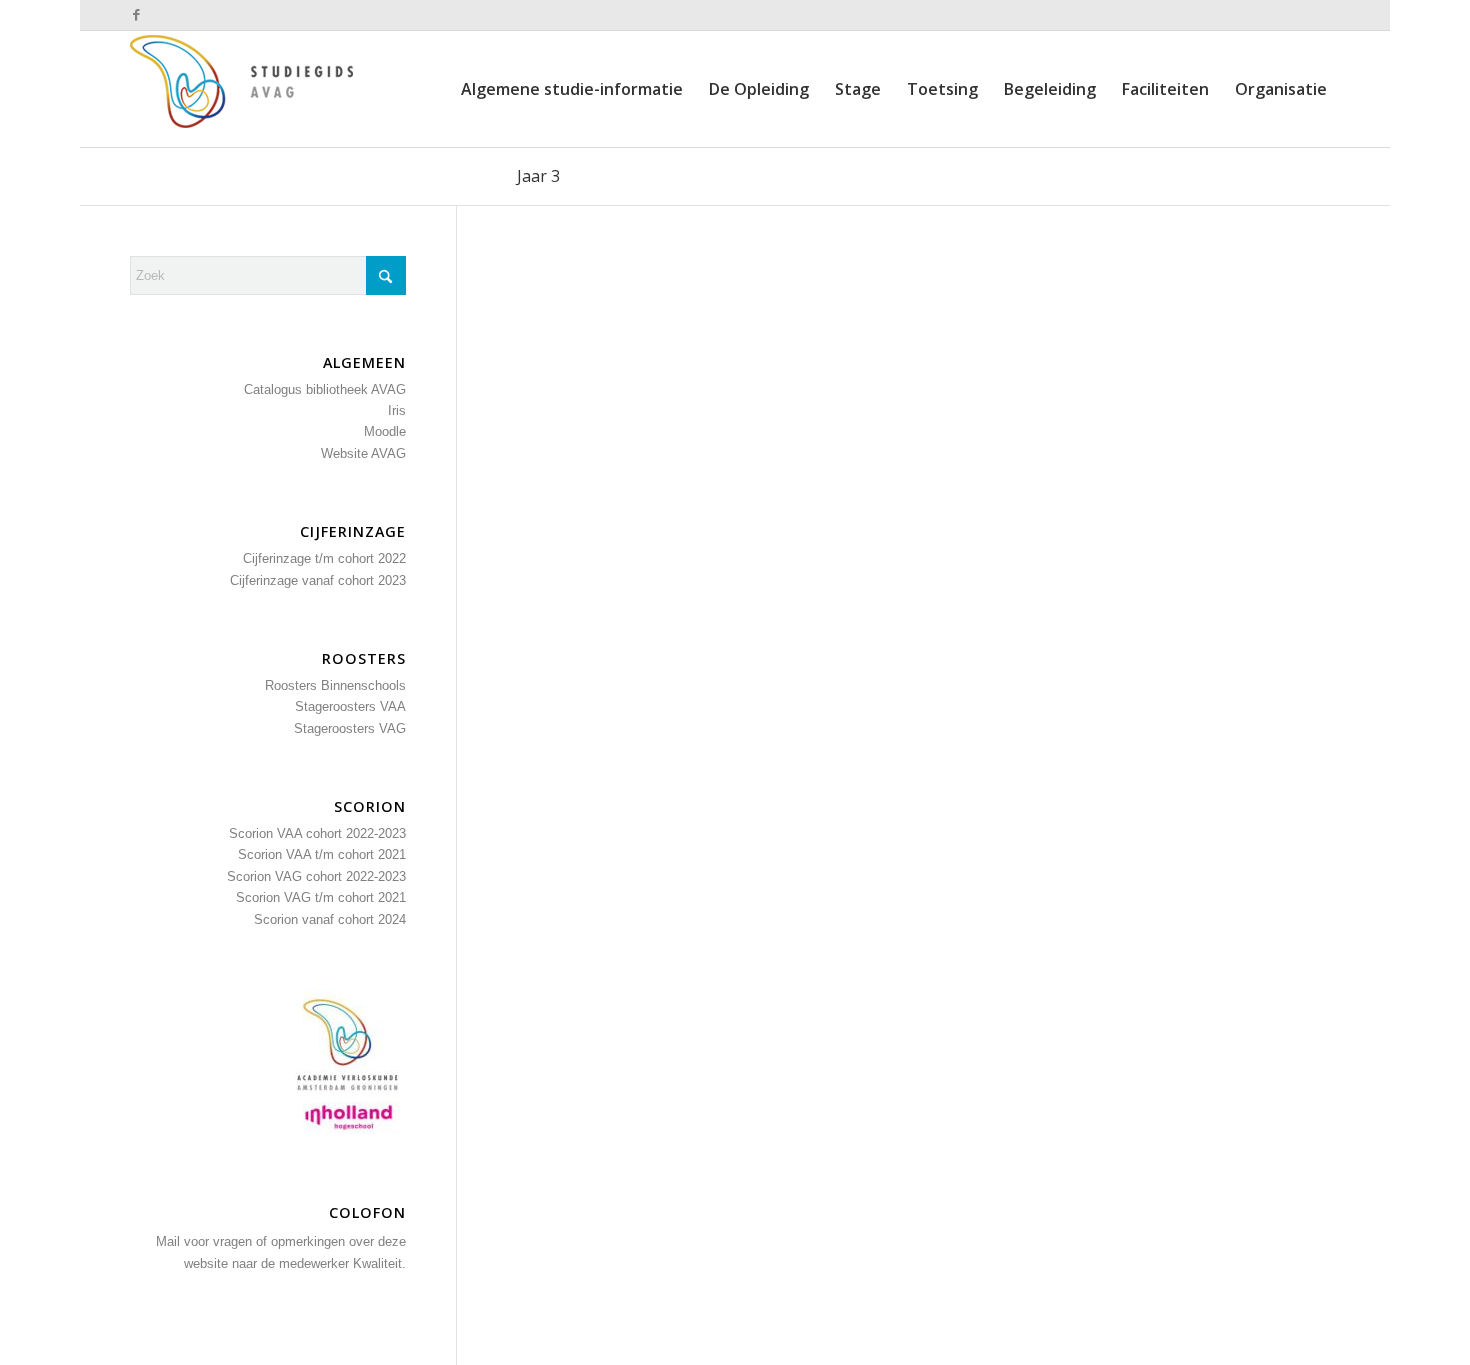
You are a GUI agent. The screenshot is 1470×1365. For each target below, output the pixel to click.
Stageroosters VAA (350, 706)
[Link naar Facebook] (136, 15)
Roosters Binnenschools (335, 685)
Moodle (385, 431)
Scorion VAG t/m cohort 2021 (321, 897)
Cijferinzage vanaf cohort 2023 (318, 580)
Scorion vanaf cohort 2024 (330, 919)
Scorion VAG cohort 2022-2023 (316, 876)
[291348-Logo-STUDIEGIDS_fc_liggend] (250, 89)
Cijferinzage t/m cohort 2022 (324, 558)
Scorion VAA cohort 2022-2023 (317, 833)
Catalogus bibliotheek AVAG (325, 389)
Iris (397, 410)
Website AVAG (363, 453)
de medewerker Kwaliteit (331, 1263)
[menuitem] (572, 89)
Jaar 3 (538, 176)
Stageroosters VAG (350, 728)
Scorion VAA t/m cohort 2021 (322, 854)
